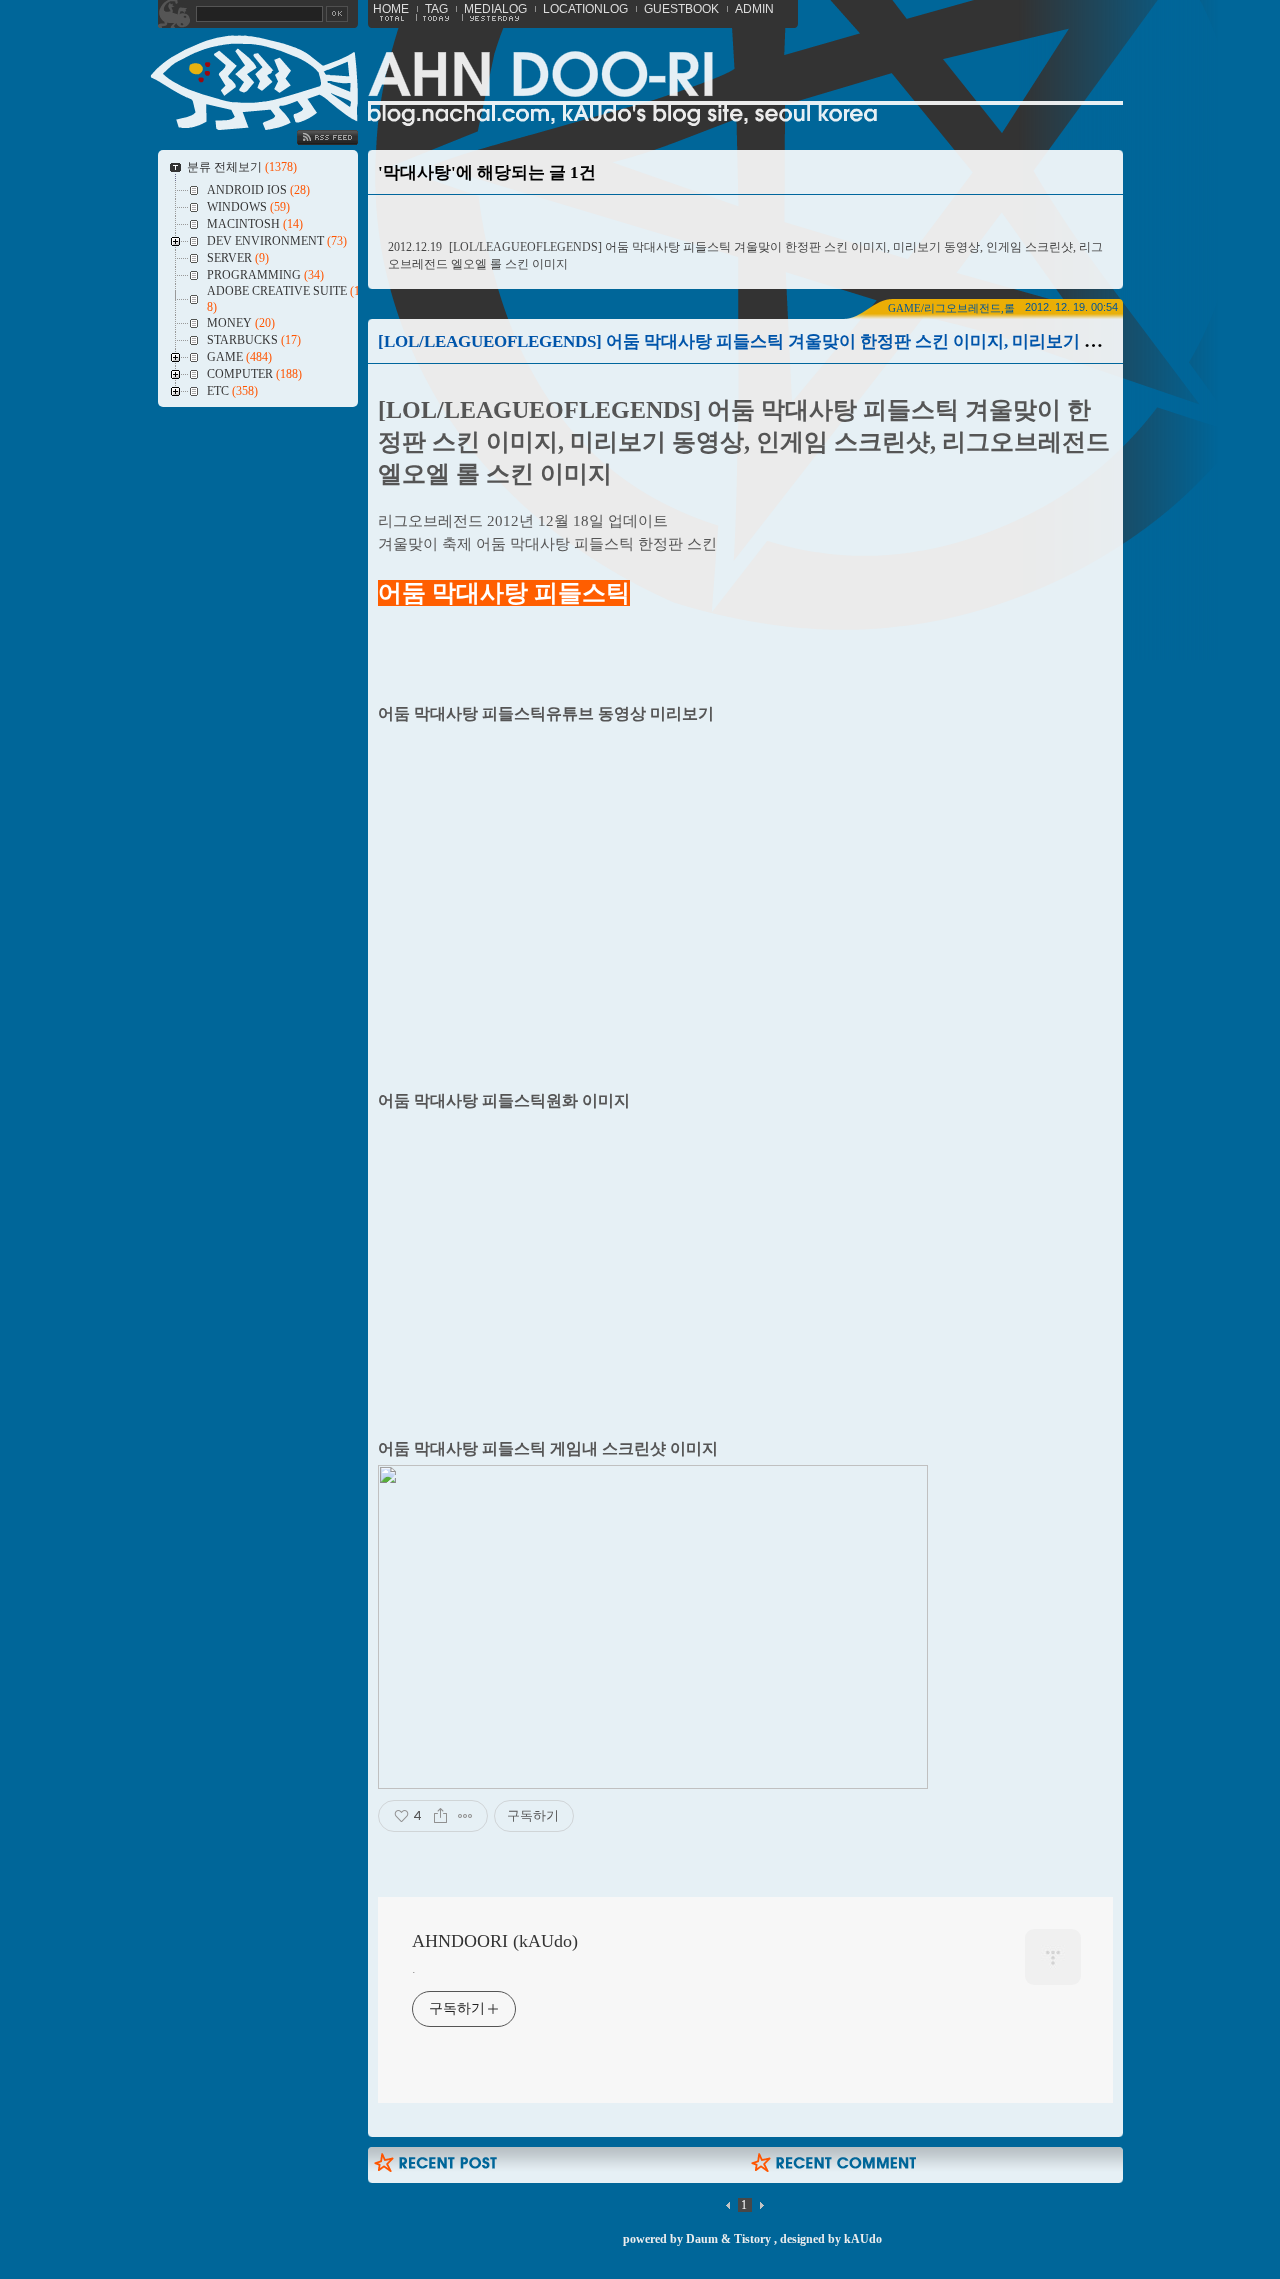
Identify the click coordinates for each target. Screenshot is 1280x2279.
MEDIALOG (495, 9)
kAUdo (863, 2239)
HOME (391, 9)
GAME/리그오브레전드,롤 (951, 308)
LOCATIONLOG (585, 9)
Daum (702, 2239)
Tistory (752, 2239)
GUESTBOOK (681, 9)
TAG (436, 9)
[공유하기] (440, 1816)
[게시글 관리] (465, 1816)
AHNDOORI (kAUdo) (495, 1941)
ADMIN (754, 9)
